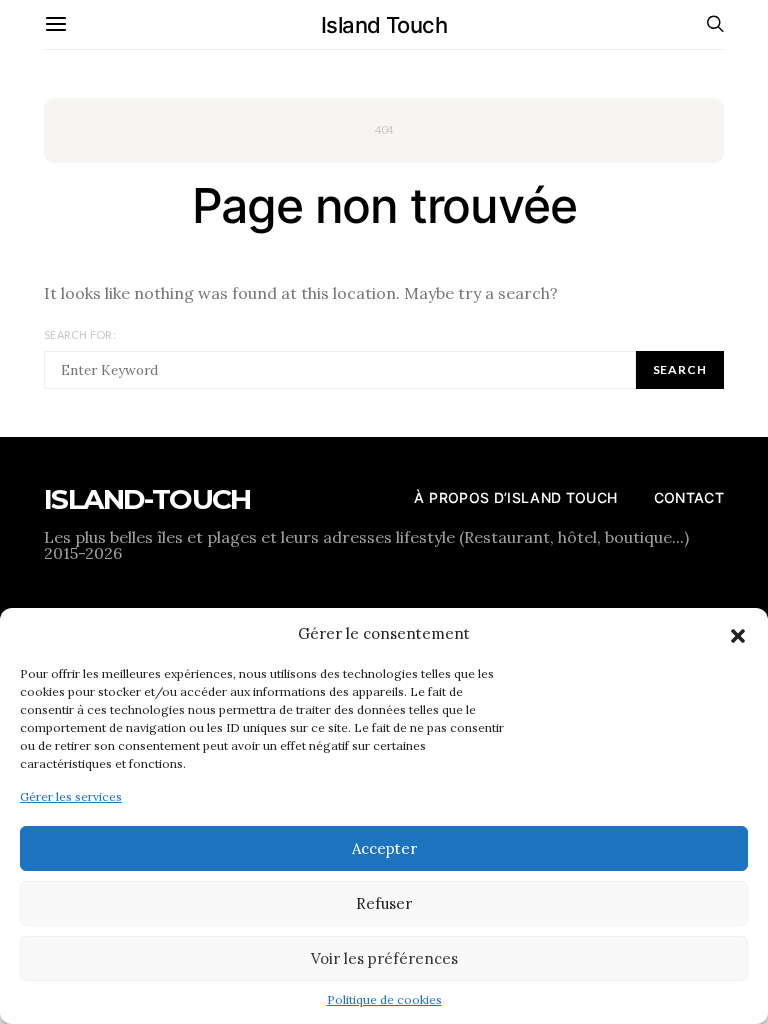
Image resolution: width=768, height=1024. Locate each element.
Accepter (384, 848)
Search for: (80, 334)
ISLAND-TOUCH (147, 499)
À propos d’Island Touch (515, 497)
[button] (738, 634)
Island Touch (384, 25)
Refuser (384, 903)
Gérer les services (71, 796)
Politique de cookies (384, 999)
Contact (689, 497)
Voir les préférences (384, 958)
